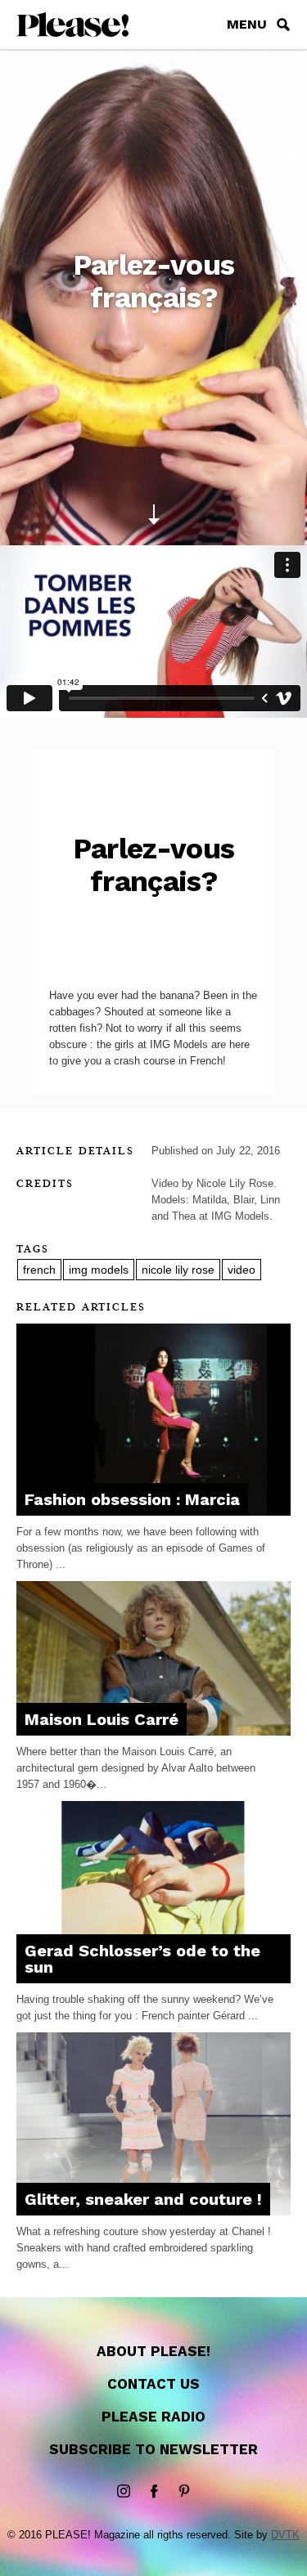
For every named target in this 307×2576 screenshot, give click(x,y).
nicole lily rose (178, 1270)
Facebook (154, 2492)
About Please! (153, 2351)
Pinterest (184, 2492)
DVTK (285, 2535)
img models (99, 1270)
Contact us (153, 2384)
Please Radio (153, 2417)
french (39, 1270)
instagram (124, 2492)
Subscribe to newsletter (153, 2449)
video (242, 1270)
